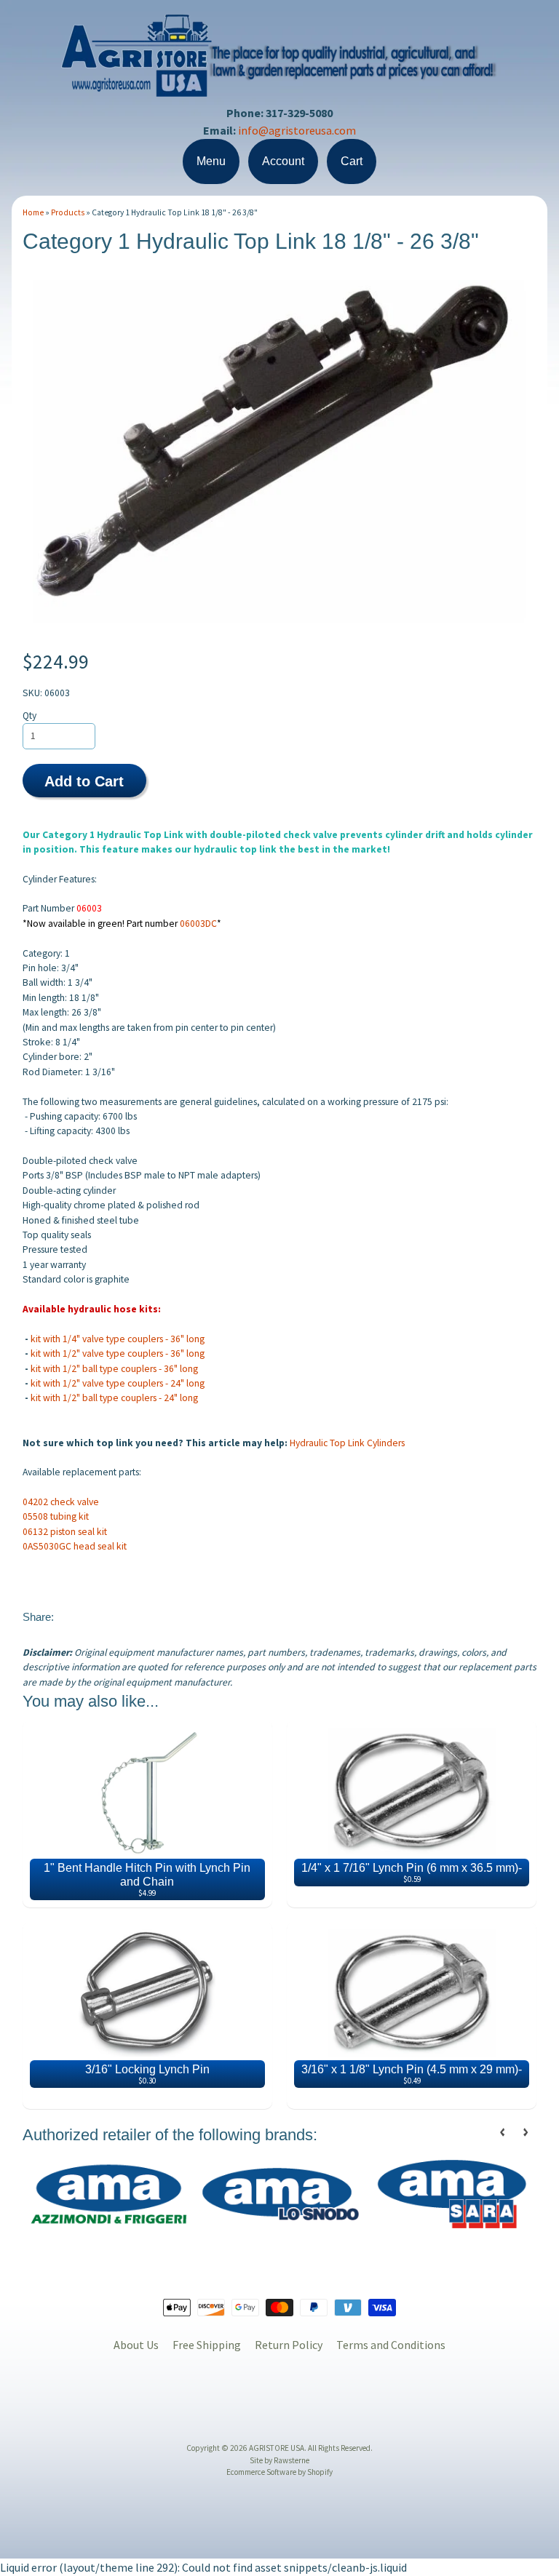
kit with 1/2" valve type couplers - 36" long (118, 1353)
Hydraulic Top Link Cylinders (347, 1443)
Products (68, 212)
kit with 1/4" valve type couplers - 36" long (119, 1339)
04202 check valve (61, 1502)
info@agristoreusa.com (297, 130)
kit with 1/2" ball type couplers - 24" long (114, 1398)
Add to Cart (84, 781)
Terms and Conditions (391, 2345)
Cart (352, 161)
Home (33, 212)
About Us (136, 2345)
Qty (29, 715)
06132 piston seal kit (65, 1532)
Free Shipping (207, 2345)
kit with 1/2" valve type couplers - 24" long (118, 1383)
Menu (211, 161)
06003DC (198, 924)
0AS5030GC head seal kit (75, 1546)
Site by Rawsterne (279, 2460)
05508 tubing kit (56, 1516)
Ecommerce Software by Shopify (279, 2472)
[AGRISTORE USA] (279, 88)
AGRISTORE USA (277, 2448)
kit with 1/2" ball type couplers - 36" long (114, 1369)
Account (283, 161)
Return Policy (289, 2345)
